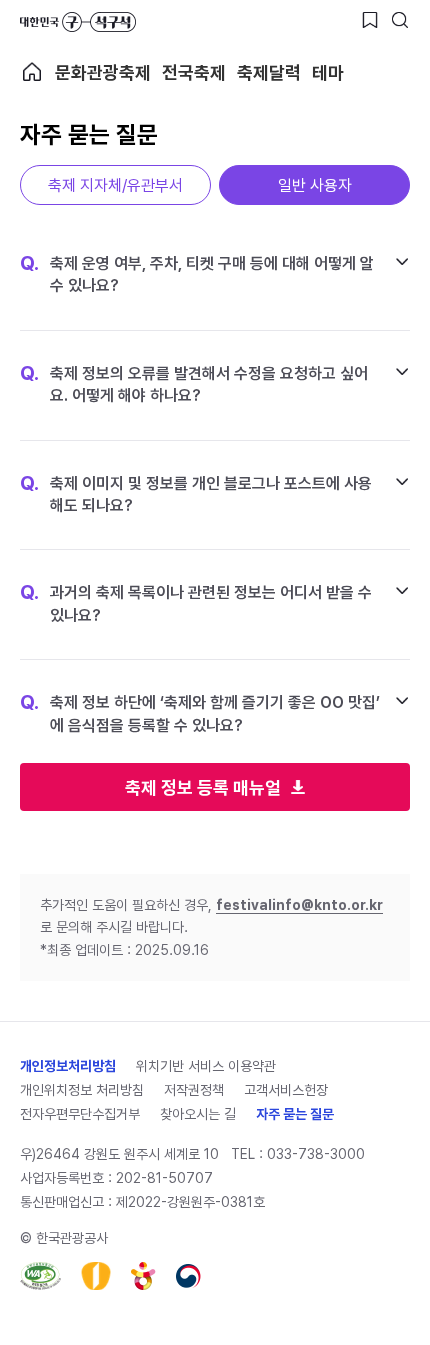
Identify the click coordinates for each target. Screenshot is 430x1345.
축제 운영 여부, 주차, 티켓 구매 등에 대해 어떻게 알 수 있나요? (197, 274)
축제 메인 (32, 72)
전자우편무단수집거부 (80, 1114)
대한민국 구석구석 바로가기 (78, 22)
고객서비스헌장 (286, 1090)
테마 (328, 72)
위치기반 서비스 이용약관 (206, 1066)
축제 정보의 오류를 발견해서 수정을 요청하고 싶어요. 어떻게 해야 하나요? (194, 384)
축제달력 (269, 72)
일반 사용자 (315, 185)
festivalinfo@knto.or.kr (299, 905)
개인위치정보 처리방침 (82, 1090)
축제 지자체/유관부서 (115, 185)
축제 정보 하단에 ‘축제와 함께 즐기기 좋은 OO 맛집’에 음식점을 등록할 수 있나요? (200, 713)
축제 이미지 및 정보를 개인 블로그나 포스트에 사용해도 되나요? (196, 494)
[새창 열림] (40, 1276)
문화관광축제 (103, 72)
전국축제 (194, 72)
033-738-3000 (316, 1154)
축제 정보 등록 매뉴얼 (203, 787)
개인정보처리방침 (68, 1066)
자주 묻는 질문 (295, 1114)
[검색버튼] (400, 20)
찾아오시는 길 (198, 1114)
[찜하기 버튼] (370, 20)
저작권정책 (194, 1090)
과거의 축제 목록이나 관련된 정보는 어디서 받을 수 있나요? (196, 603)
